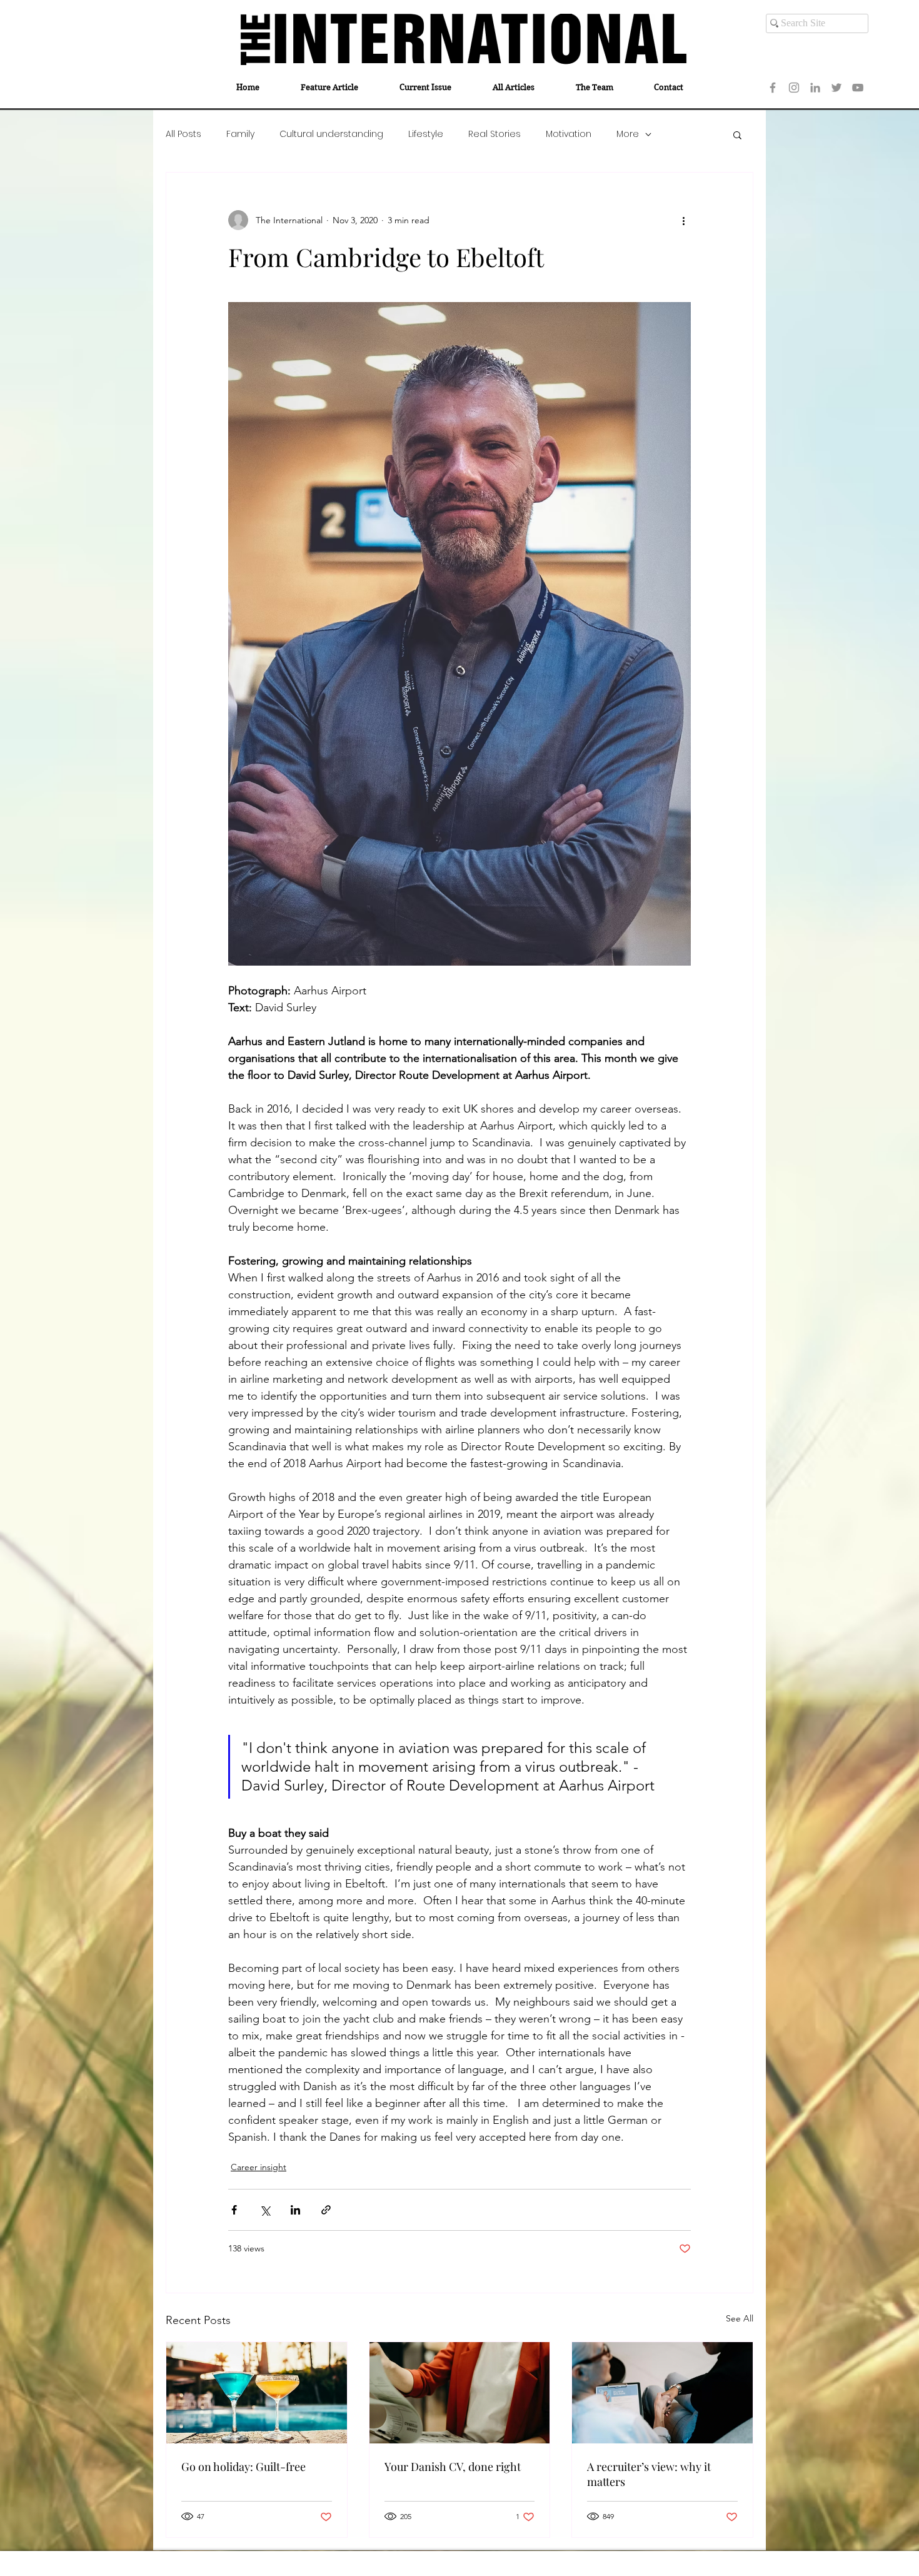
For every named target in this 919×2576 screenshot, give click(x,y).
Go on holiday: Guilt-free (244, 2467)
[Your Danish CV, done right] (460, 2393)
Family (240, 134)
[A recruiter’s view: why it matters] (662, 2393)
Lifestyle (426, 134)
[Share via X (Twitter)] (265, 2210)
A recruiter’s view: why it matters (649, 2474)
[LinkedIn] (815, 88)
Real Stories (495, 134)
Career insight (259, 2167)
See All (740, 2318)
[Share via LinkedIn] (295, 2210)
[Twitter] (836, 88)
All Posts (183, 134)
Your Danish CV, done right (453, 2467)
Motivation (569, 134)
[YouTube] (858, 88)
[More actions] (683, 220)
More (628, 134)
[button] (737, 134)
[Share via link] (326, 2210)
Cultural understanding (331, 134)
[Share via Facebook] (234, 2210)
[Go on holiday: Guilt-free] (257, 2393)
